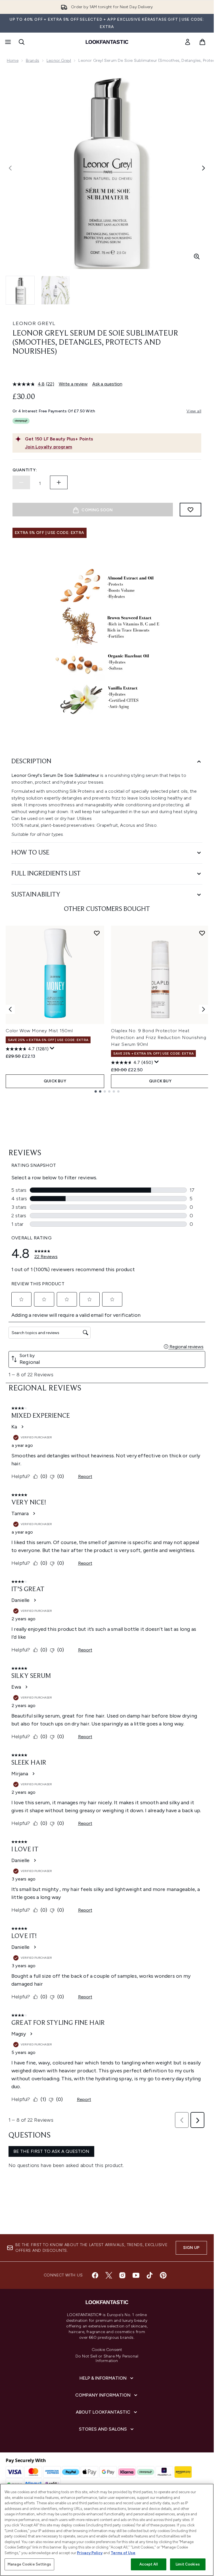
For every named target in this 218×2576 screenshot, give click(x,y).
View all (194, 411)
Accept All (148, 2564)
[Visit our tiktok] (150, 2275)
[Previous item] (10, 1009)
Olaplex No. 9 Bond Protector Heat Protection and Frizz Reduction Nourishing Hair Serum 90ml (159, 1037)
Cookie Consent (107, 2350)
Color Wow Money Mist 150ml (39, 1031)
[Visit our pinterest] (163, 2275)
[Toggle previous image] (10, 168)
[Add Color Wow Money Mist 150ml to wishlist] (97, 933)
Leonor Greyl (59, 61)
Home (13, 61)
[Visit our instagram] (122, 2275)
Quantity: (25, 470)
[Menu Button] (7, 42)
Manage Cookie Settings (29, 2564)
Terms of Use (123, 2553)
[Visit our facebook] (95, 2275)
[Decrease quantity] (21, 482)
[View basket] (202, 42)
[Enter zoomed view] (197, 256)
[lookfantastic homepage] (107, 42)
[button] (107, 370)
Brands (33, 61)
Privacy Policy (90, 2553)
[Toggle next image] (204, 168)
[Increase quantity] (59, 482)
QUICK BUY (55, 1081)
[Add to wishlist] (190, 510)
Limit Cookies (188, 2564)
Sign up (191, 2248)
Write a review (73, 384)
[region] (107, 2530)
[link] (188, 42)
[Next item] (204, 1009)
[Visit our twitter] (109, 2275)
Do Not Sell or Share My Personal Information (107, 2359)
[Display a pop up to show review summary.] (52, 1048)
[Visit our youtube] (136, 2275)
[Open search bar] (22, 42)
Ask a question (107, 384)
